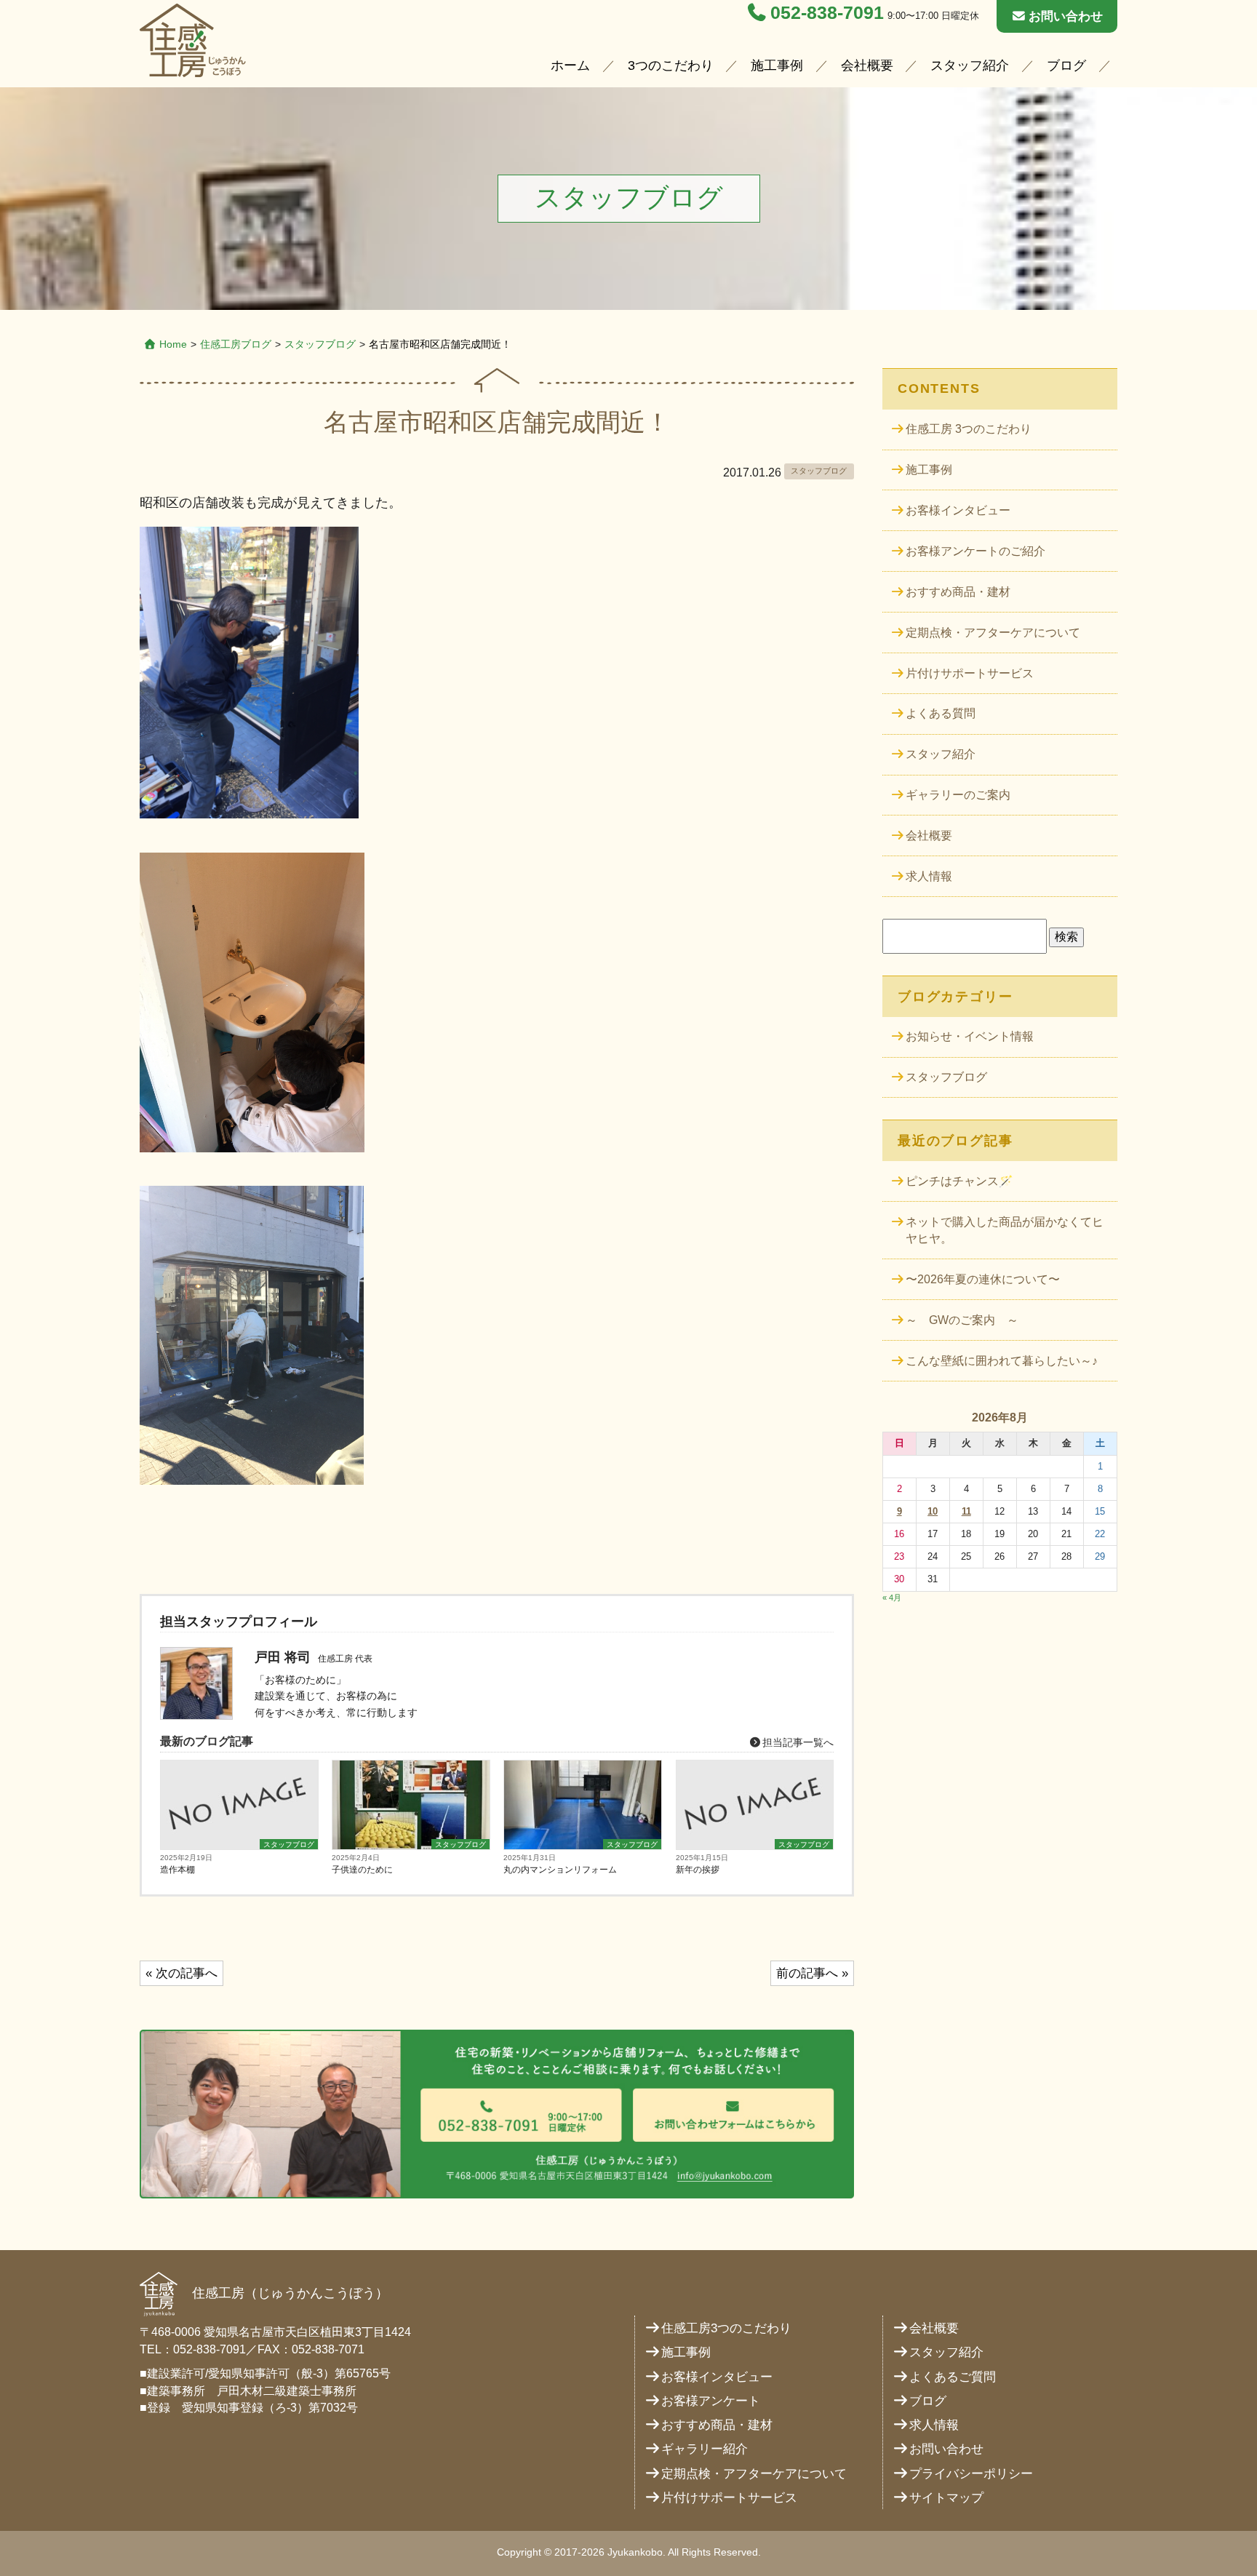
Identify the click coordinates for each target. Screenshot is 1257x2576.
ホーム (570, 65)
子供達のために (362, 1870)
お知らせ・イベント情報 (970, 1036)
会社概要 (867, 65)
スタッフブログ (320, 344)
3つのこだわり (671, 65)
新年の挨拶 (698, 1870)
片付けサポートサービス (970, 673)
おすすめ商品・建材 (958, 592)
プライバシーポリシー (971, 2474)
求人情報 (929, 876)
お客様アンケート (711, 2401)
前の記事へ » (812, 1973)
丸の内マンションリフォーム (560, 1870)
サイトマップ (946, 2498)
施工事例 (777, 65)
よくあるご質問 (953, 2377)
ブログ (1066, 65)
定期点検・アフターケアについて (993, 633)
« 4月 (892, 1598)
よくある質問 (941, 713)
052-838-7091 (827, 13)
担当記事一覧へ (797, 1742)
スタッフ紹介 (970, 65)
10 (933, 1511)
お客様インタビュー (958, 510)
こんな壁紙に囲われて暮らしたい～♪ (1002, 1361)
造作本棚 (177, 1870)
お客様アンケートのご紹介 (975, 551)
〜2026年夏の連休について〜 (983, 1279)
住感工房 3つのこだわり (969, 429)
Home (173, 344)
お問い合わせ (1066, 16)
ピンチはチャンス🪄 (959, 1181)
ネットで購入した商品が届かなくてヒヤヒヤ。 (1005, 1231)
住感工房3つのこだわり (726, 2328)
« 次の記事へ (181, 1973)
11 (966, 1511)
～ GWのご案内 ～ (962, 1320)
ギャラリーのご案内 (958, 795)
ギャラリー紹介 (705, 2449)
